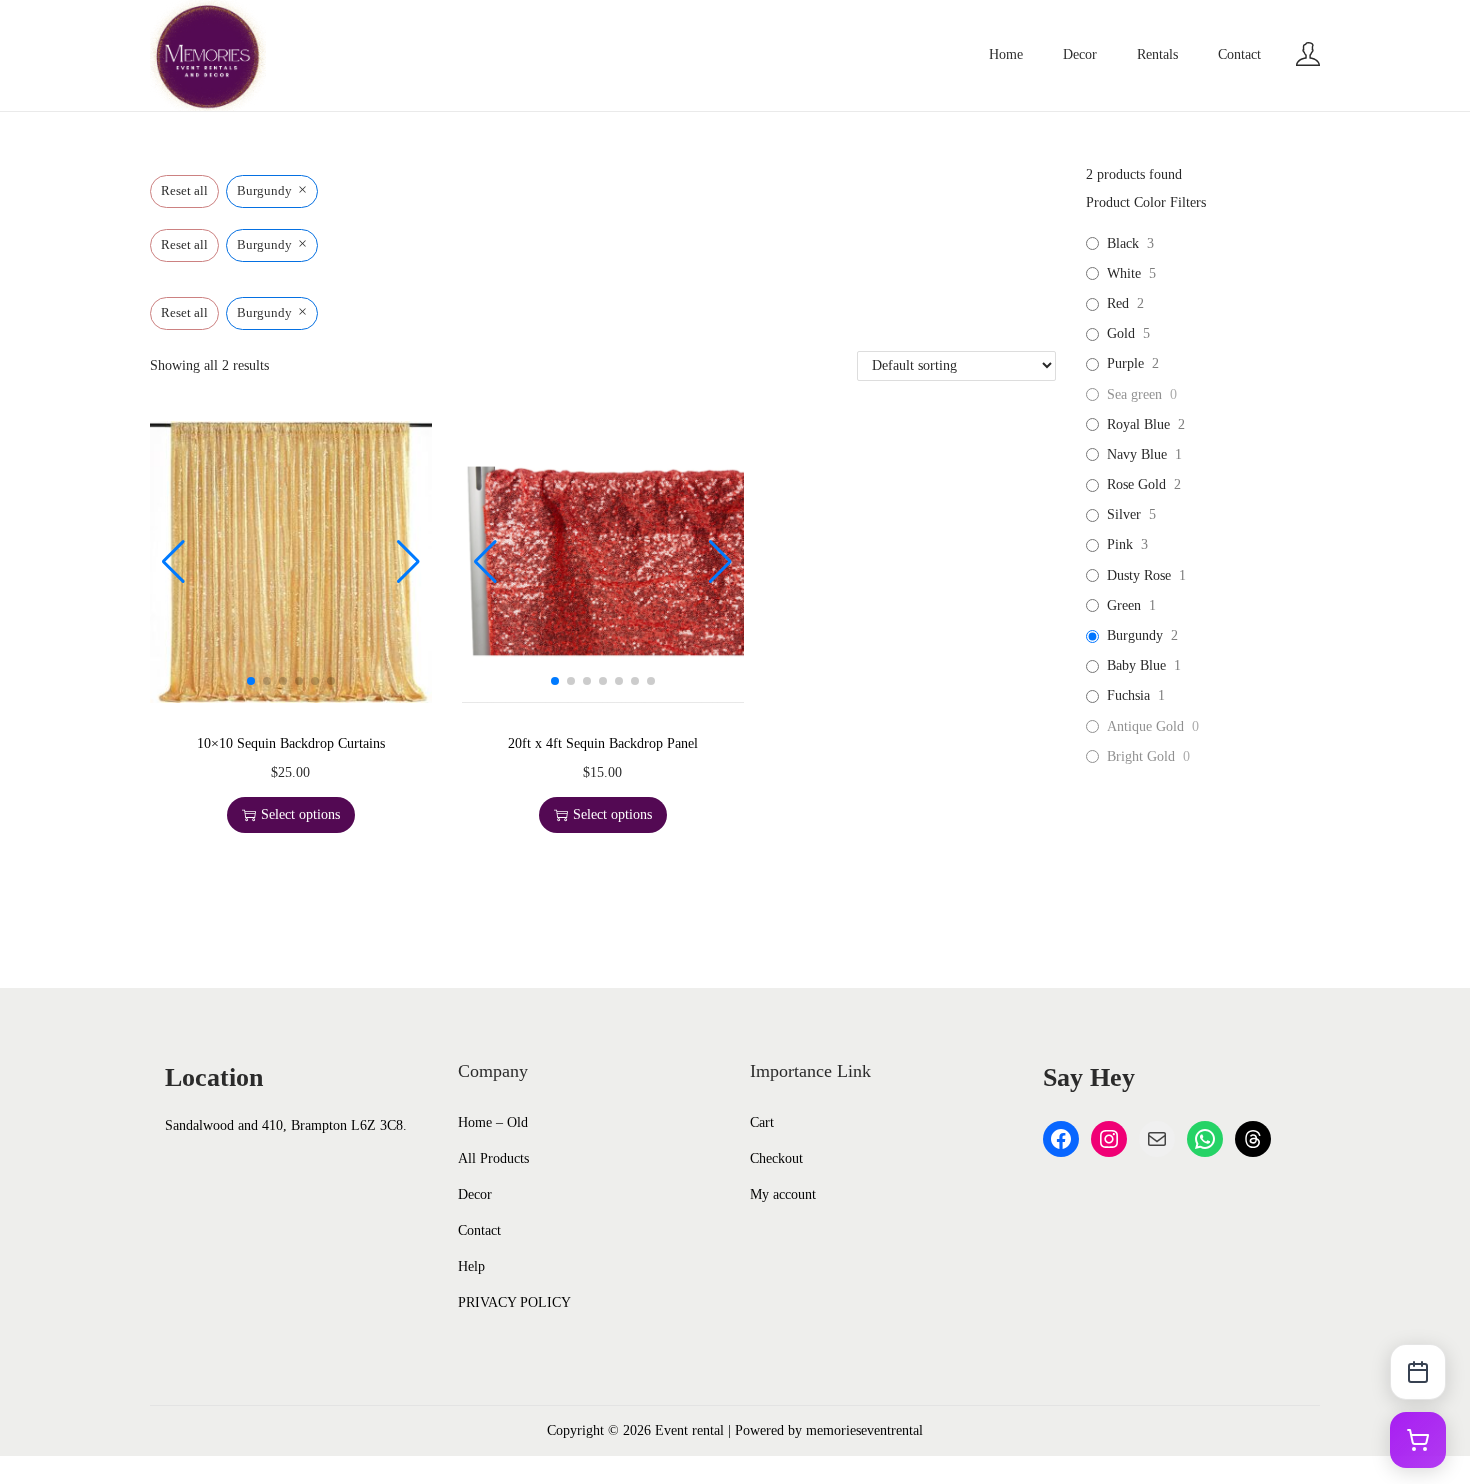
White (1124, 273)
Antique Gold (1145, 726)
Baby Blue (1136, 665)
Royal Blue (1138, 424)
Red (1118, 303)
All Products (493, 1158)
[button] (251, 681)
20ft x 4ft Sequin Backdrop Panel (603, 743)
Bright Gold (1141, 756)
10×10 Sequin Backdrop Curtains (291, 743)
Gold (1121, 333)
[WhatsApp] (1205, 1139)
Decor (475, 1194)
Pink (1120, 544)
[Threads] (1253, 1139)
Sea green (1134, 394)
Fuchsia (1128, 695)
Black (1123, 243)
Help (471, 1266)
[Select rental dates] (1418, 1372)
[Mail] (1157, 1139)
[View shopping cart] (1418, 1440)
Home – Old (493, 1122)
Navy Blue (1137, 454)
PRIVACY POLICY (514, 1302)
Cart (762, 1122)
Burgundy (1135, 635)
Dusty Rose (1139, 575)
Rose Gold (1136, 484)
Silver (1124, 514)
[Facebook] (1061, 1139)
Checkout (776, 1158)
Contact (479, 1230)
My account (783, 1194)
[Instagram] (1109, 1139)
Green (1124, 605)
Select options (300, 814)
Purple (1125, 363)
